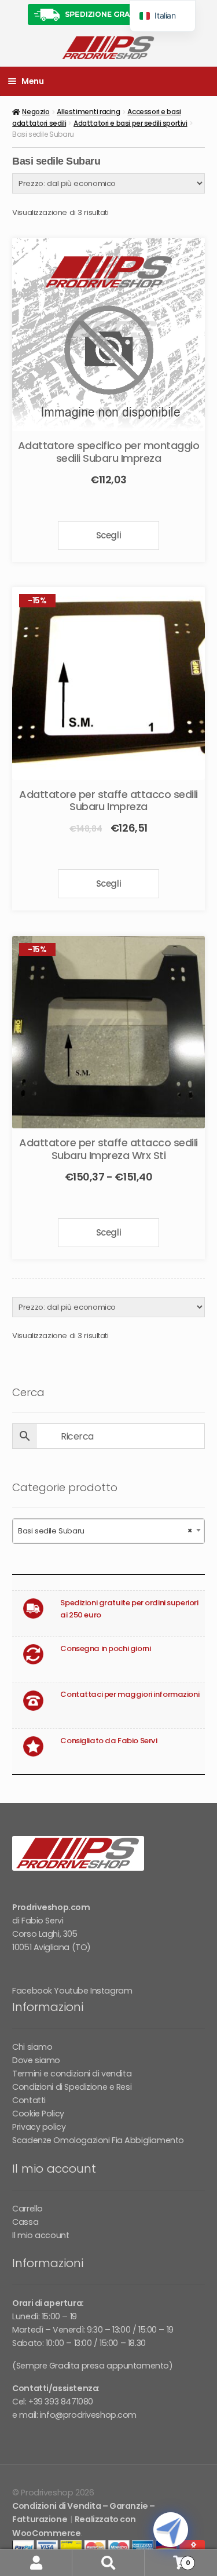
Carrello (27, 2209)
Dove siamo (36, 2060)
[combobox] (108, 1531)
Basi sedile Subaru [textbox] (105, 1531)
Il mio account (41, 2235)
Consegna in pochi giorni (105, 1648)
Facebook (32, 1991)
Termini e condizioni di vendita (72, 2074)
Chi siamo (32, 2047)
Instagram (111, 1991)
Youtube (71, 1991)
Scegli (108, 535)
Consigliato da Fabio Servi (108, 1741)
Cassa (25, 2222)
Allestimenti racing (88, 112)
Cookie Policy (38, 2114)
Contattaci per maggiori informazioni (130, 1694)
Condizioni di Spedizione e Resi (72, 2087)
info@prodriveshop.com (88, 2415)
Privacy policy (39, 2127)
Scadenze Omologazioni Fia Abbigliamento (98, 2140)
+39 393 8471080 (61, 2402)
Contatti (29, 2100)
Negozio (36, 112)
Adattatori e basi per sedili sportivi (130, 123)
